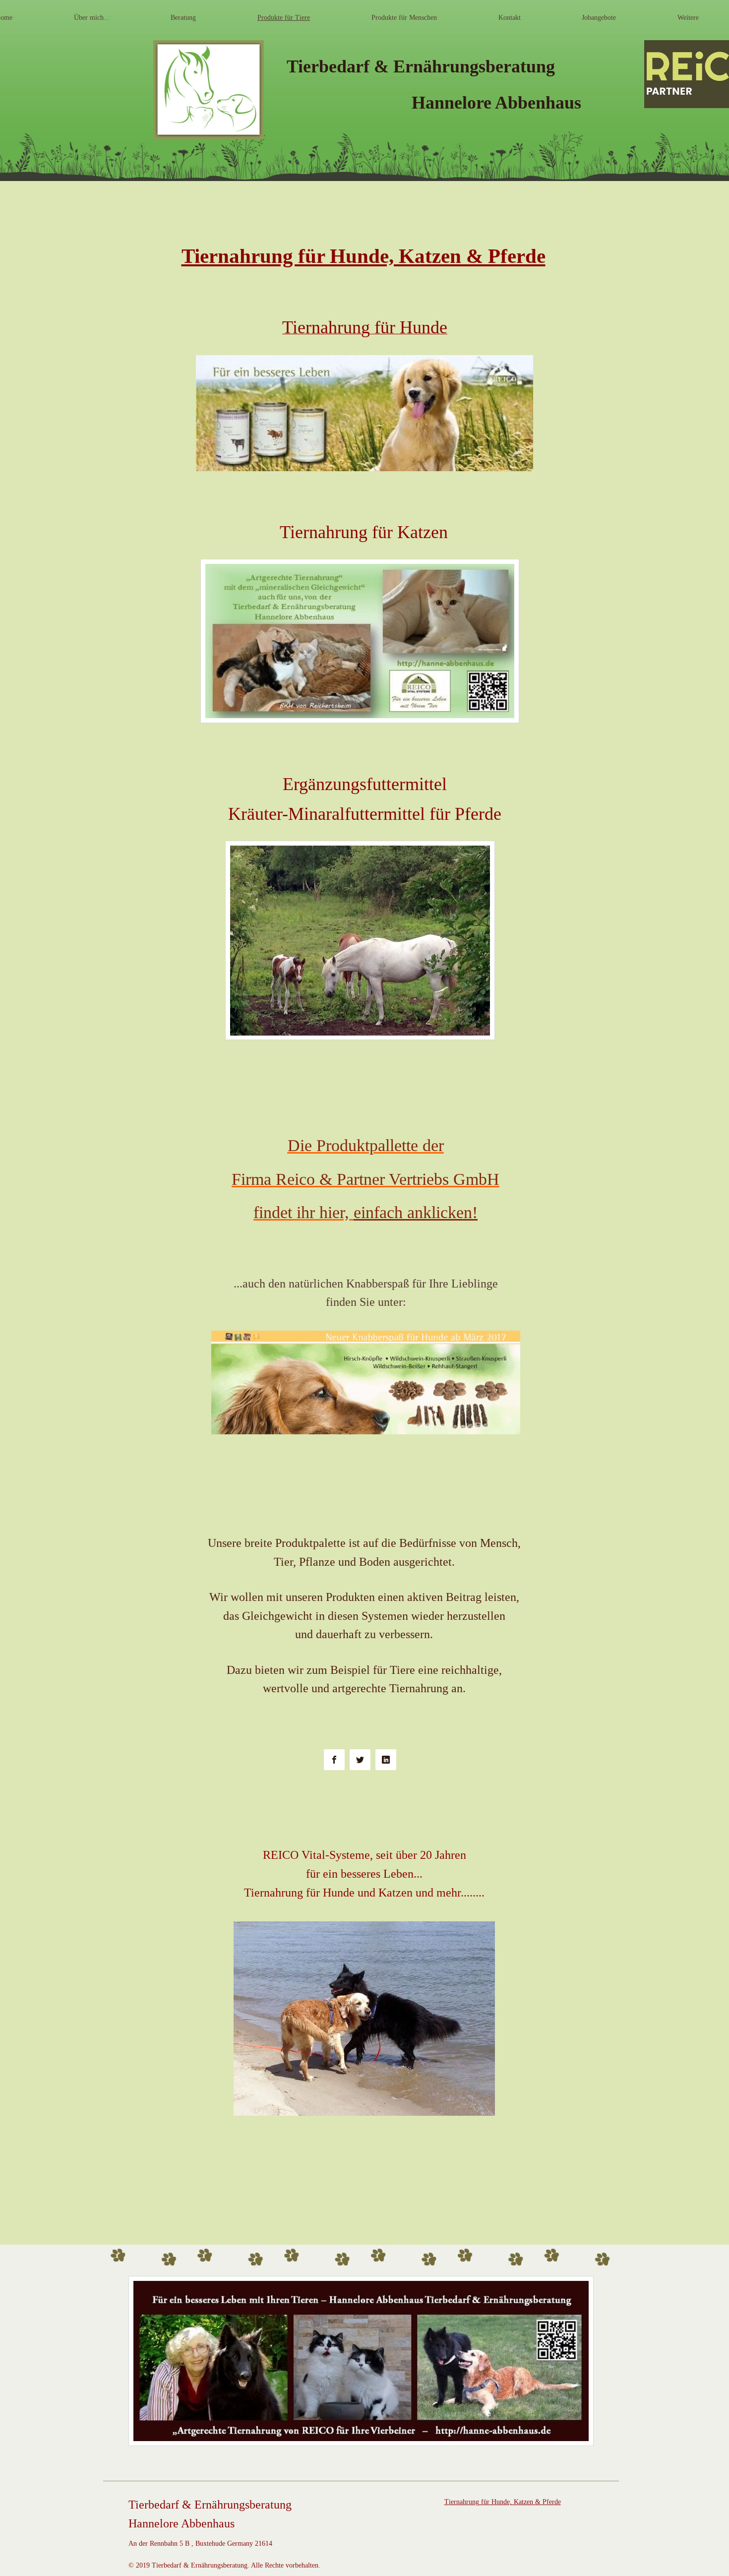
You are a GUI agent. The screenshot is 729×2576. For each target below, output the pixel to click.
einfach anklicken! (416, 1212)
